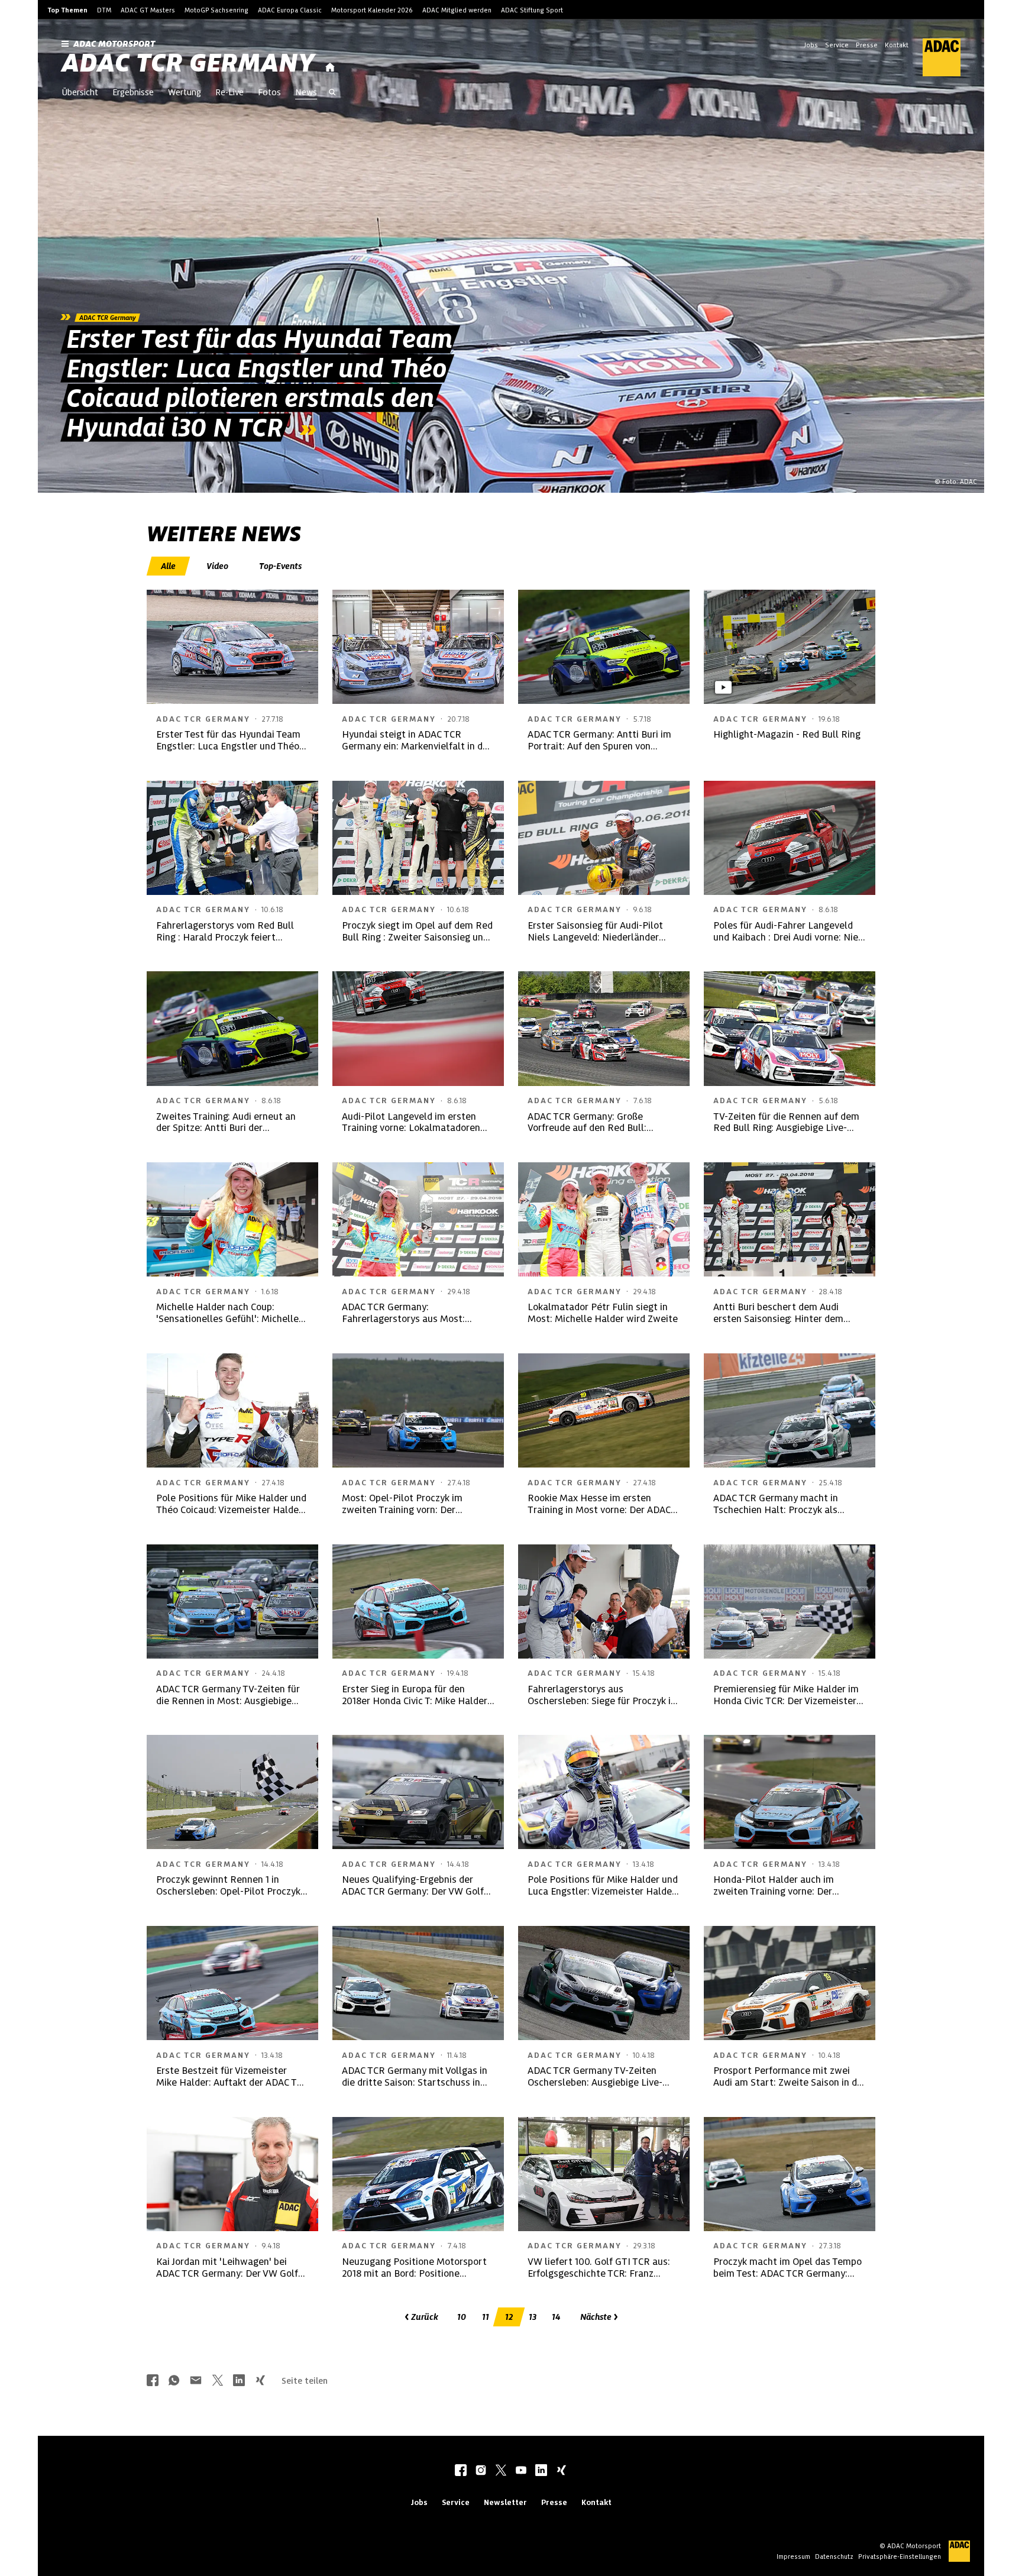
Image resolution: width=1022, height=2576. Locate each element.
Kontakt (897, 45)
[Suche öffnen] (332, 93)
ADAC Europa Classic (290, 10)
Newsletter (505, 2502)
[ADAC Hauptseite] (934, 57)
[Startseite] (330, 68)
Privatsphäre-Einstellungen (900, 2556)
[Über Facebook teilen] (153, 2381)
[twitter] (501, 2471)
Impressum (793, 2556)
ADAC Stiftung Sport (532, 10)
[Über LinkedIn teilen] (239, 2381)
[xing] (561, 2471)
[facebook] (461, 2471)
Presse (867, 45)
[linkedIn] (541, 2471)
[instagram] (481, 2471)
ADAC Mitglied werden (457, 10)
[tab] (169, 566)
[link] (511, 256)
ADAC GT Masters (148, 10)
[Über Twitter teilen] (218, 2381)
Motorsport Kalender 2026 (372, 10)
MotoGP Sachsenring (216, 10)
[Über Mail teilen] (196, 2381)
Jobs (811, 45)
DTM (104, 10)
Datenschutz (834, 2556)
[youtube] (521, 2471)
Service (837, 45)
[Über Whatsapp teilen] (174, 2381)
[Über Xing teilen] (260, 2381)
